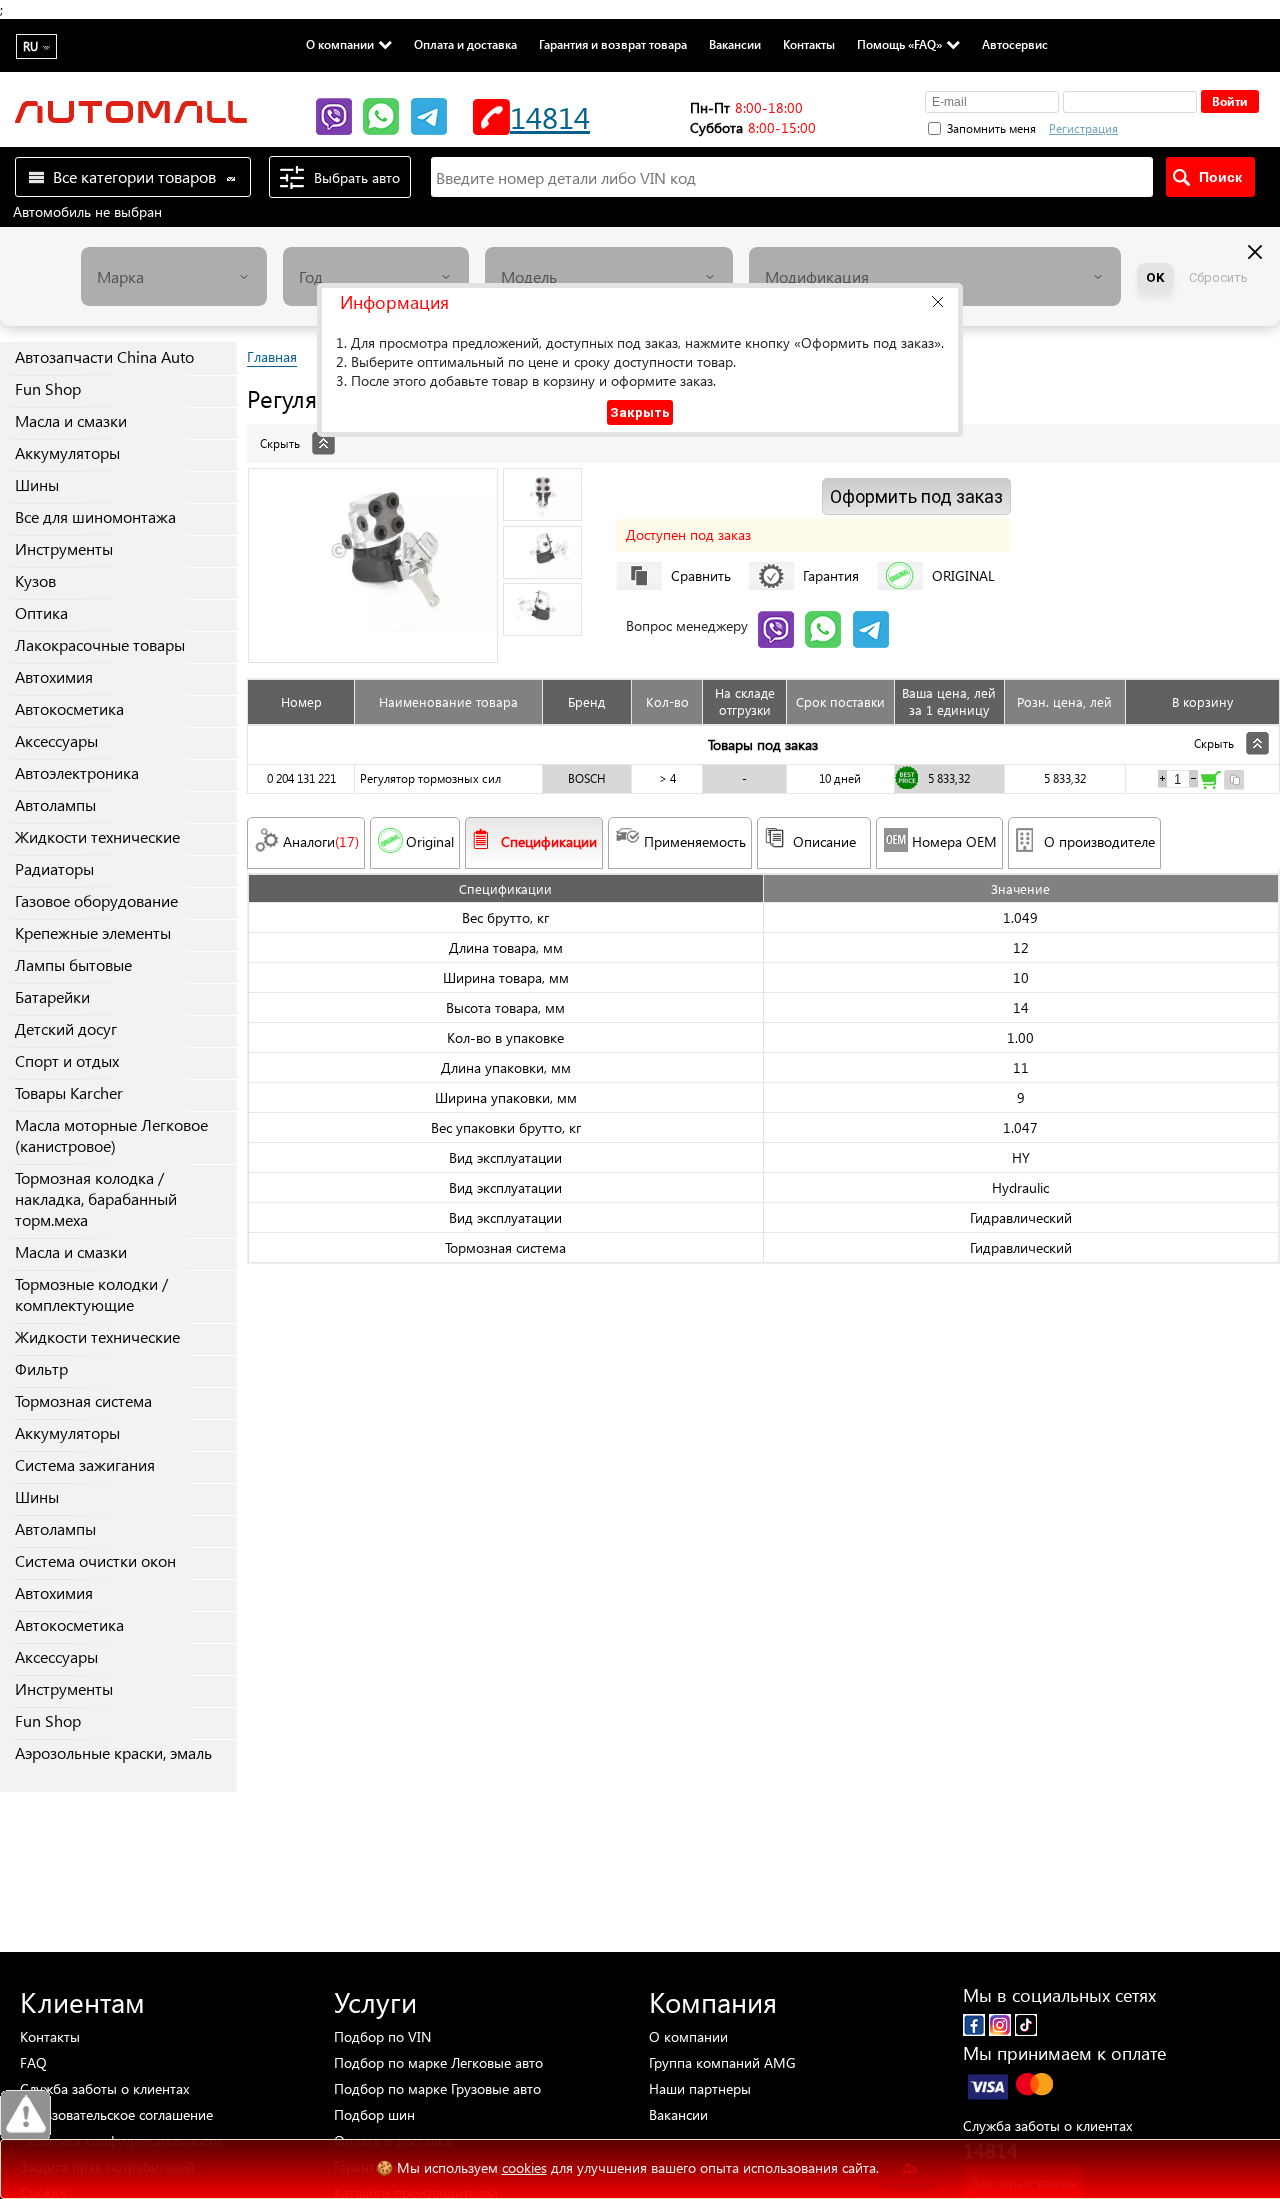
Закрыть (640, 412)
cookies (524, 2167)
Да (910, 2168)
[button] (937, 301)
